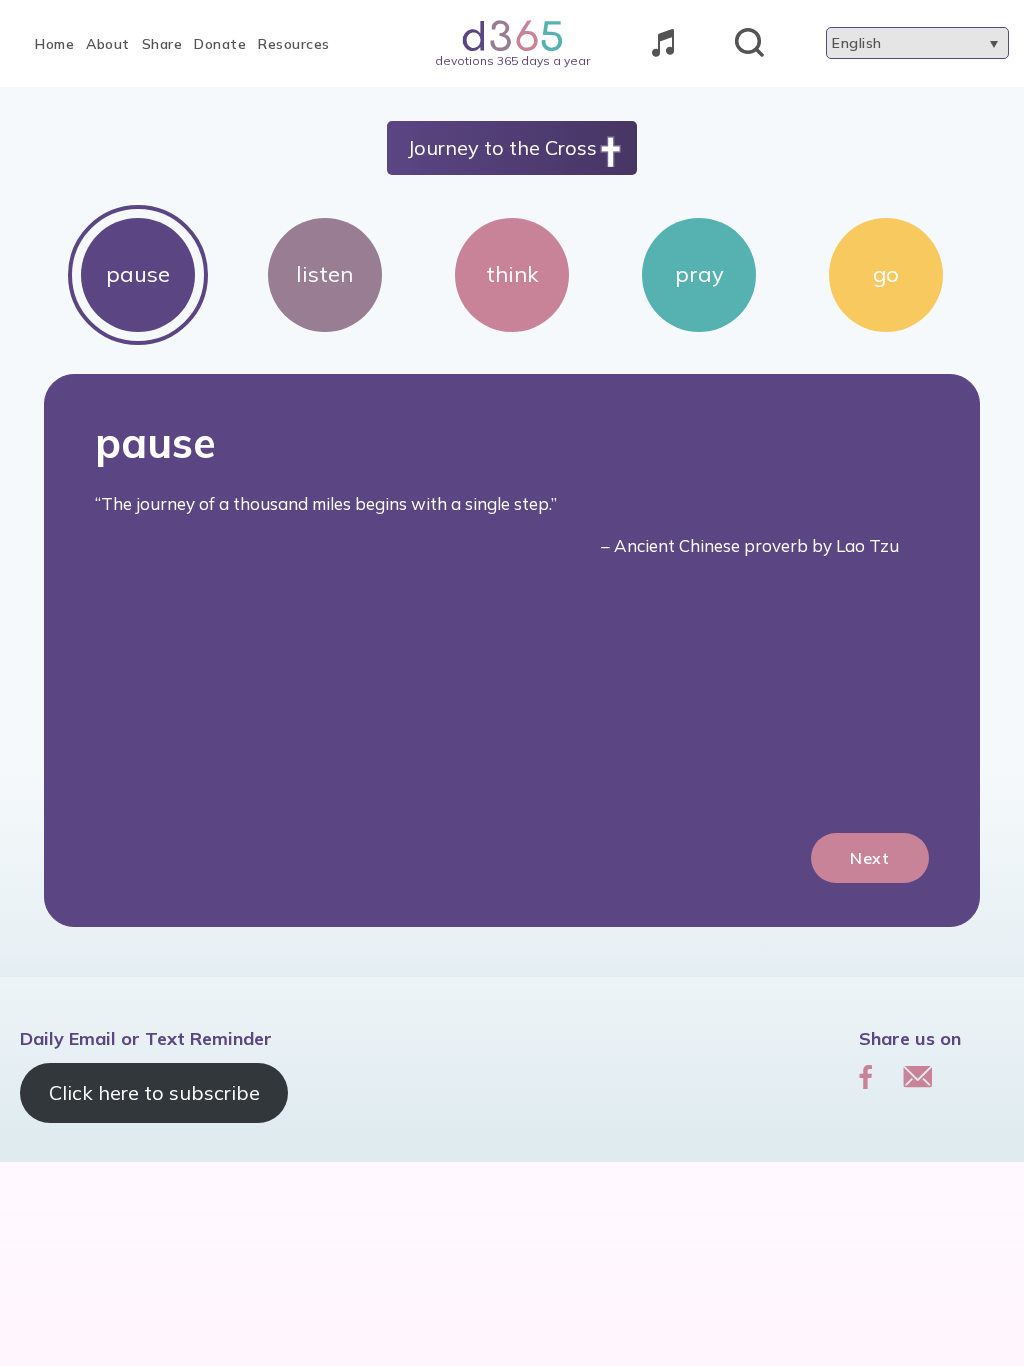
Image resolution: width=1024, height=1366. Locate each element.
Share (162, 44)
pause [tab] (138, 274)
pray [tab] (699, 274)
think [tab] (512, 274)
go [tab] (886, 274)
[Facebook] (866, 1076)
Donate (220, 44)
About (108, 44)
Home (54, 44)
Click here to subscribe (154, 1092)
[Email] (917, 1076)
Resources (294, 44)
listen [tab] (324, 274)
